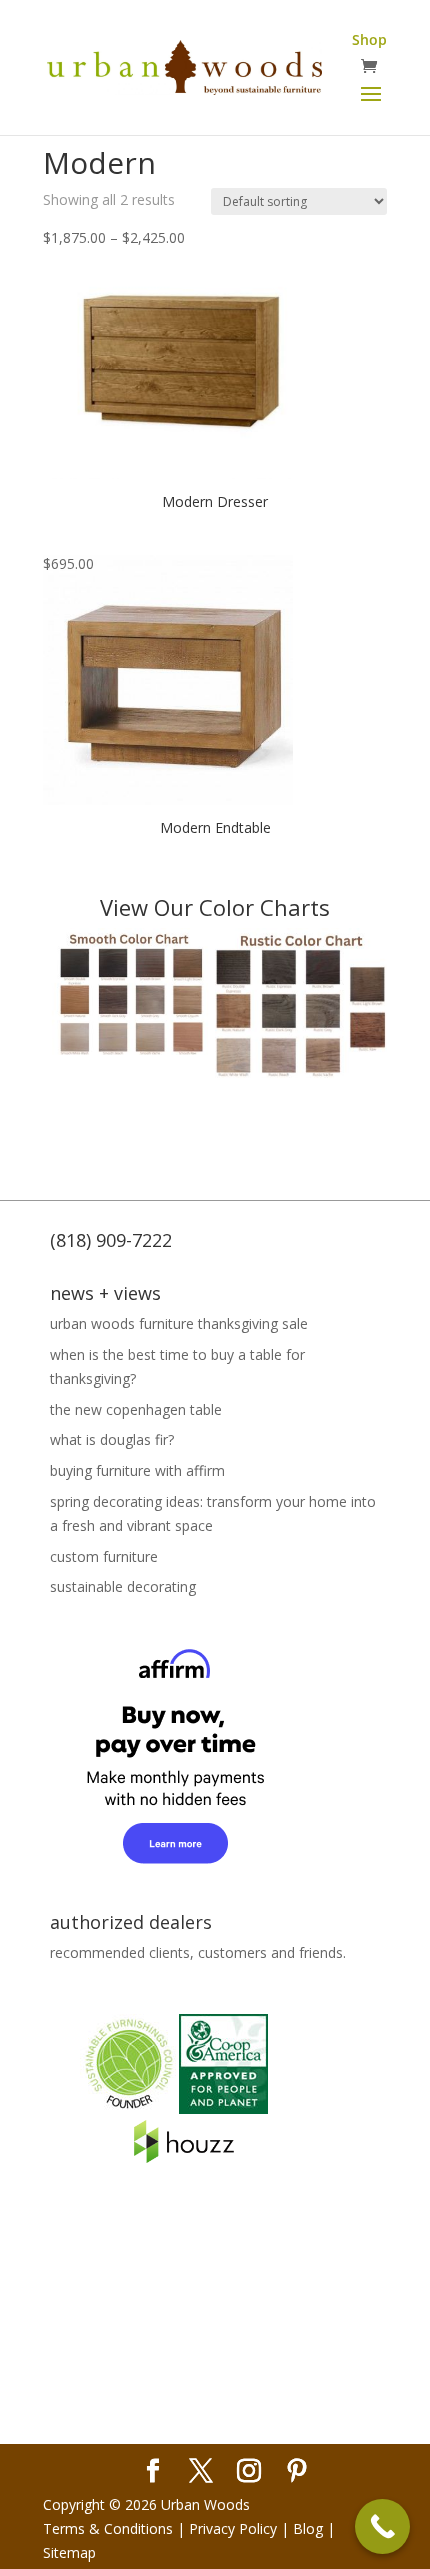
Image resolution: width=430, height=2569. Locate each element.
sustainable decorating (123, 1586)
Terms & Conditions (108, 2528)
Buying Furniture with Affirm (137, 1470)
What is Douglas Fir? (112, 1439)
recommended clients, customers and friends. (198, 1952)
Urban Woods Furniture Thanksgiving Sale (179, 1323)
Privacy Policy (233, 2528)
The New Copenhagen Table (136, 1409)
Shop (369, 39)
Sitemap (69, 2552)
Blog (308, 2528)
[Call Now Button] (382, 2526)
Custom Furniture (104, 1556)
